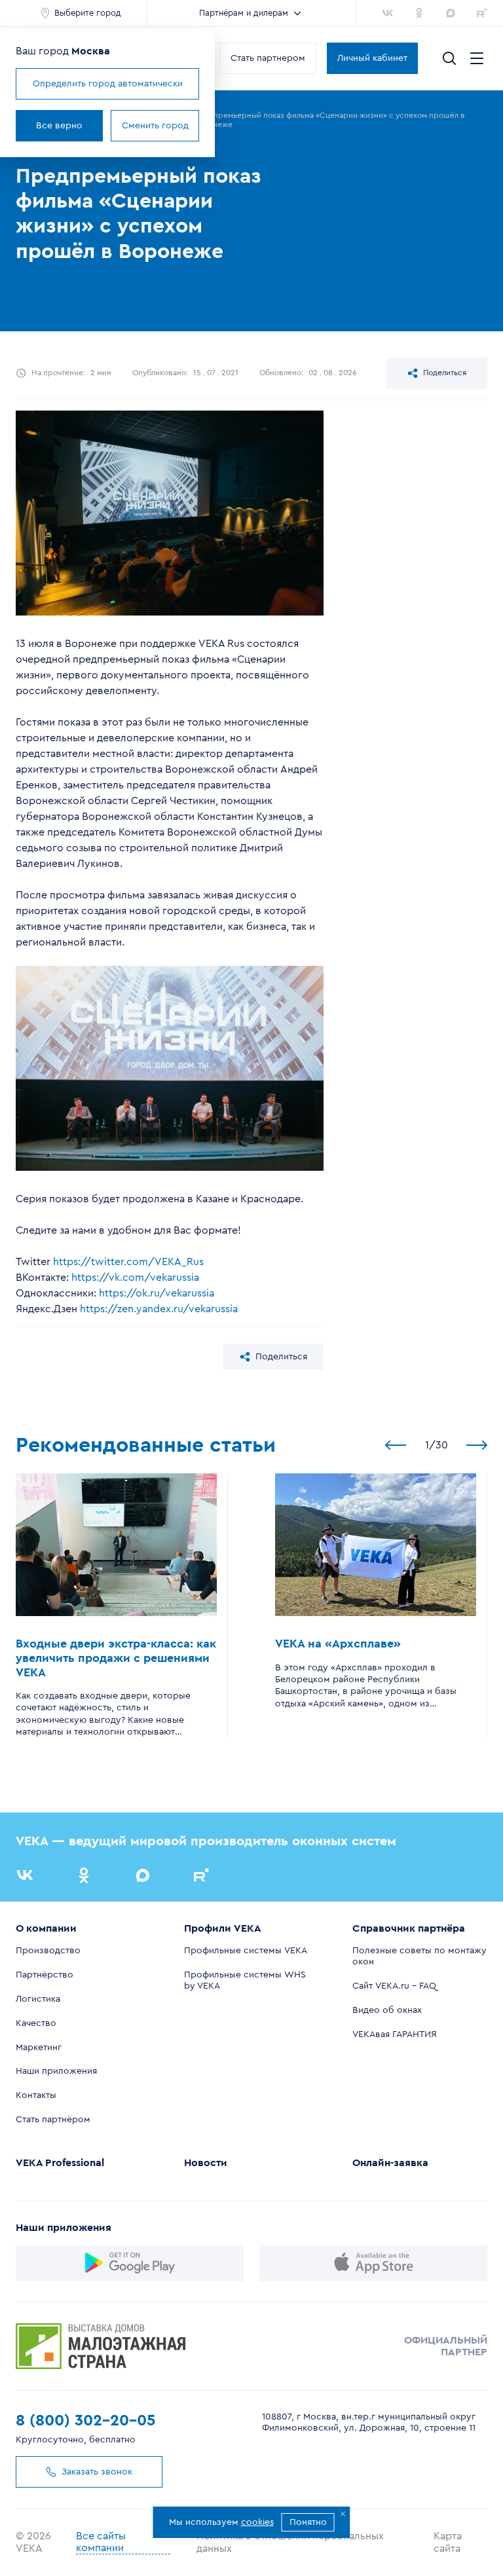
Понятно (308, 2522)
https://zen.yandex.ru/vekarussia (159, 1309)
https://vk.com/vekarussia (135, 1278)
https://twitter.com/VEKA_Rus (128, 1262)
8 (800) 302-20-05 (86, 2421)
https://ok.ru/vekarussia (157, 1293)
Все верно (59, 126)
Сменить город (155, 126)
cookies (257, 2522)
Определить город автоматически (108, 84)
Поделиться (445, 373)
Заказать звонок (97, 2472)
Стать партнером (268, 58)
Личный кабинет (372, 58)
